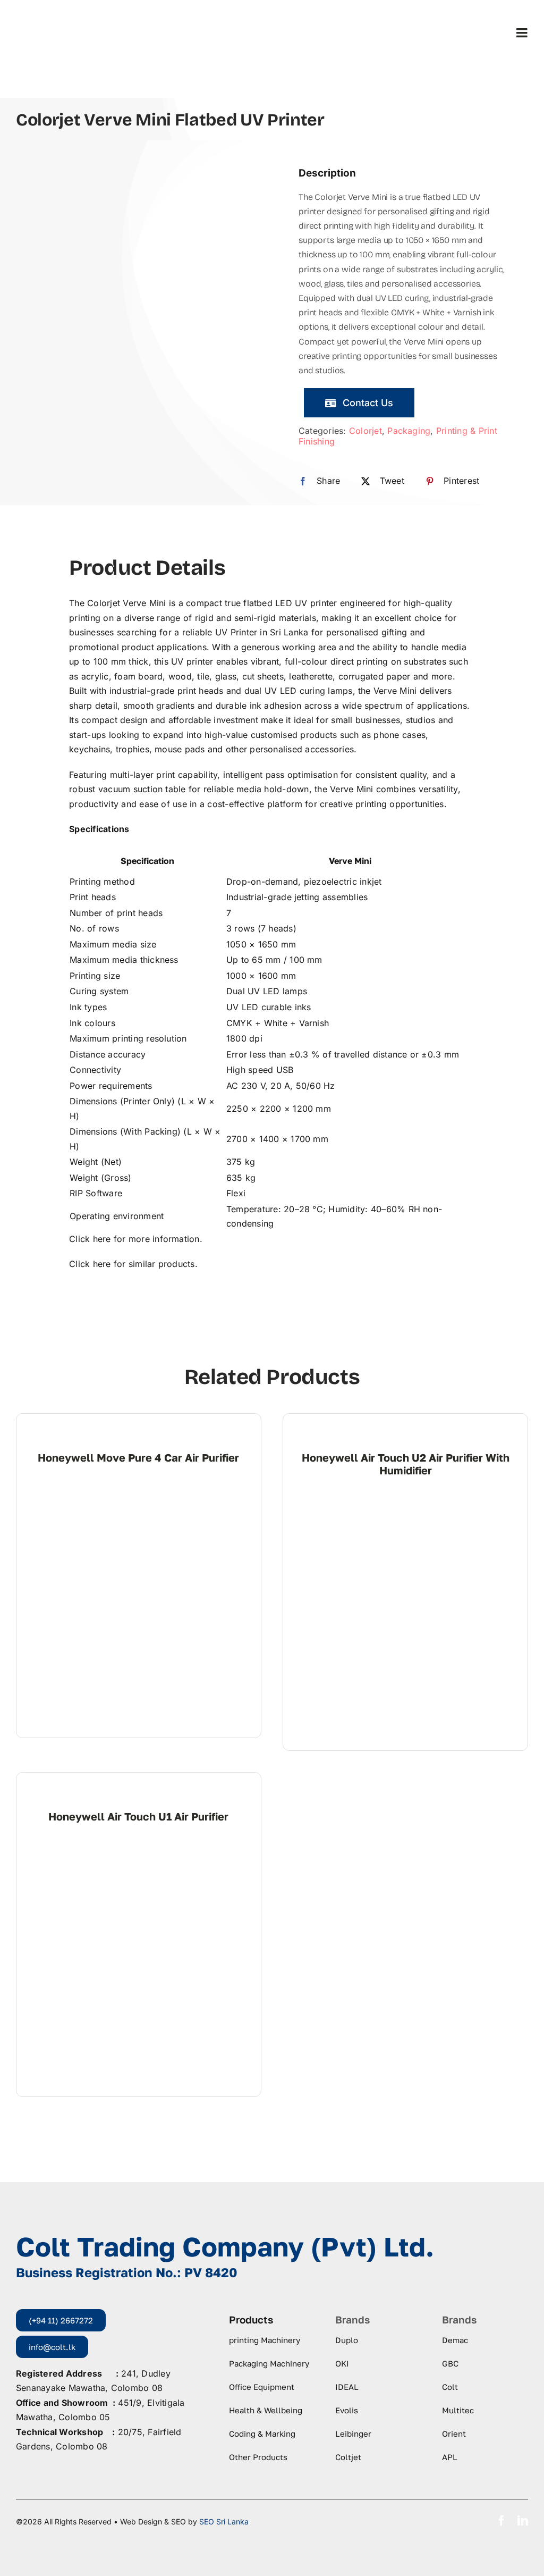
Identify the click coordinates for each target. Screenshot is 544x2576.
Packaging (409, 431)
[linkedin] (523, 2521)
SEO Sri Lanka (224, 2522)
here (102, 1239)
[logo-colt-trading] (57, 16)
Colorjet (365, 431)
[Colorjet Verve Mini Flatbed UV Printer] (131, 261)
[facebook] (501, 2521)
